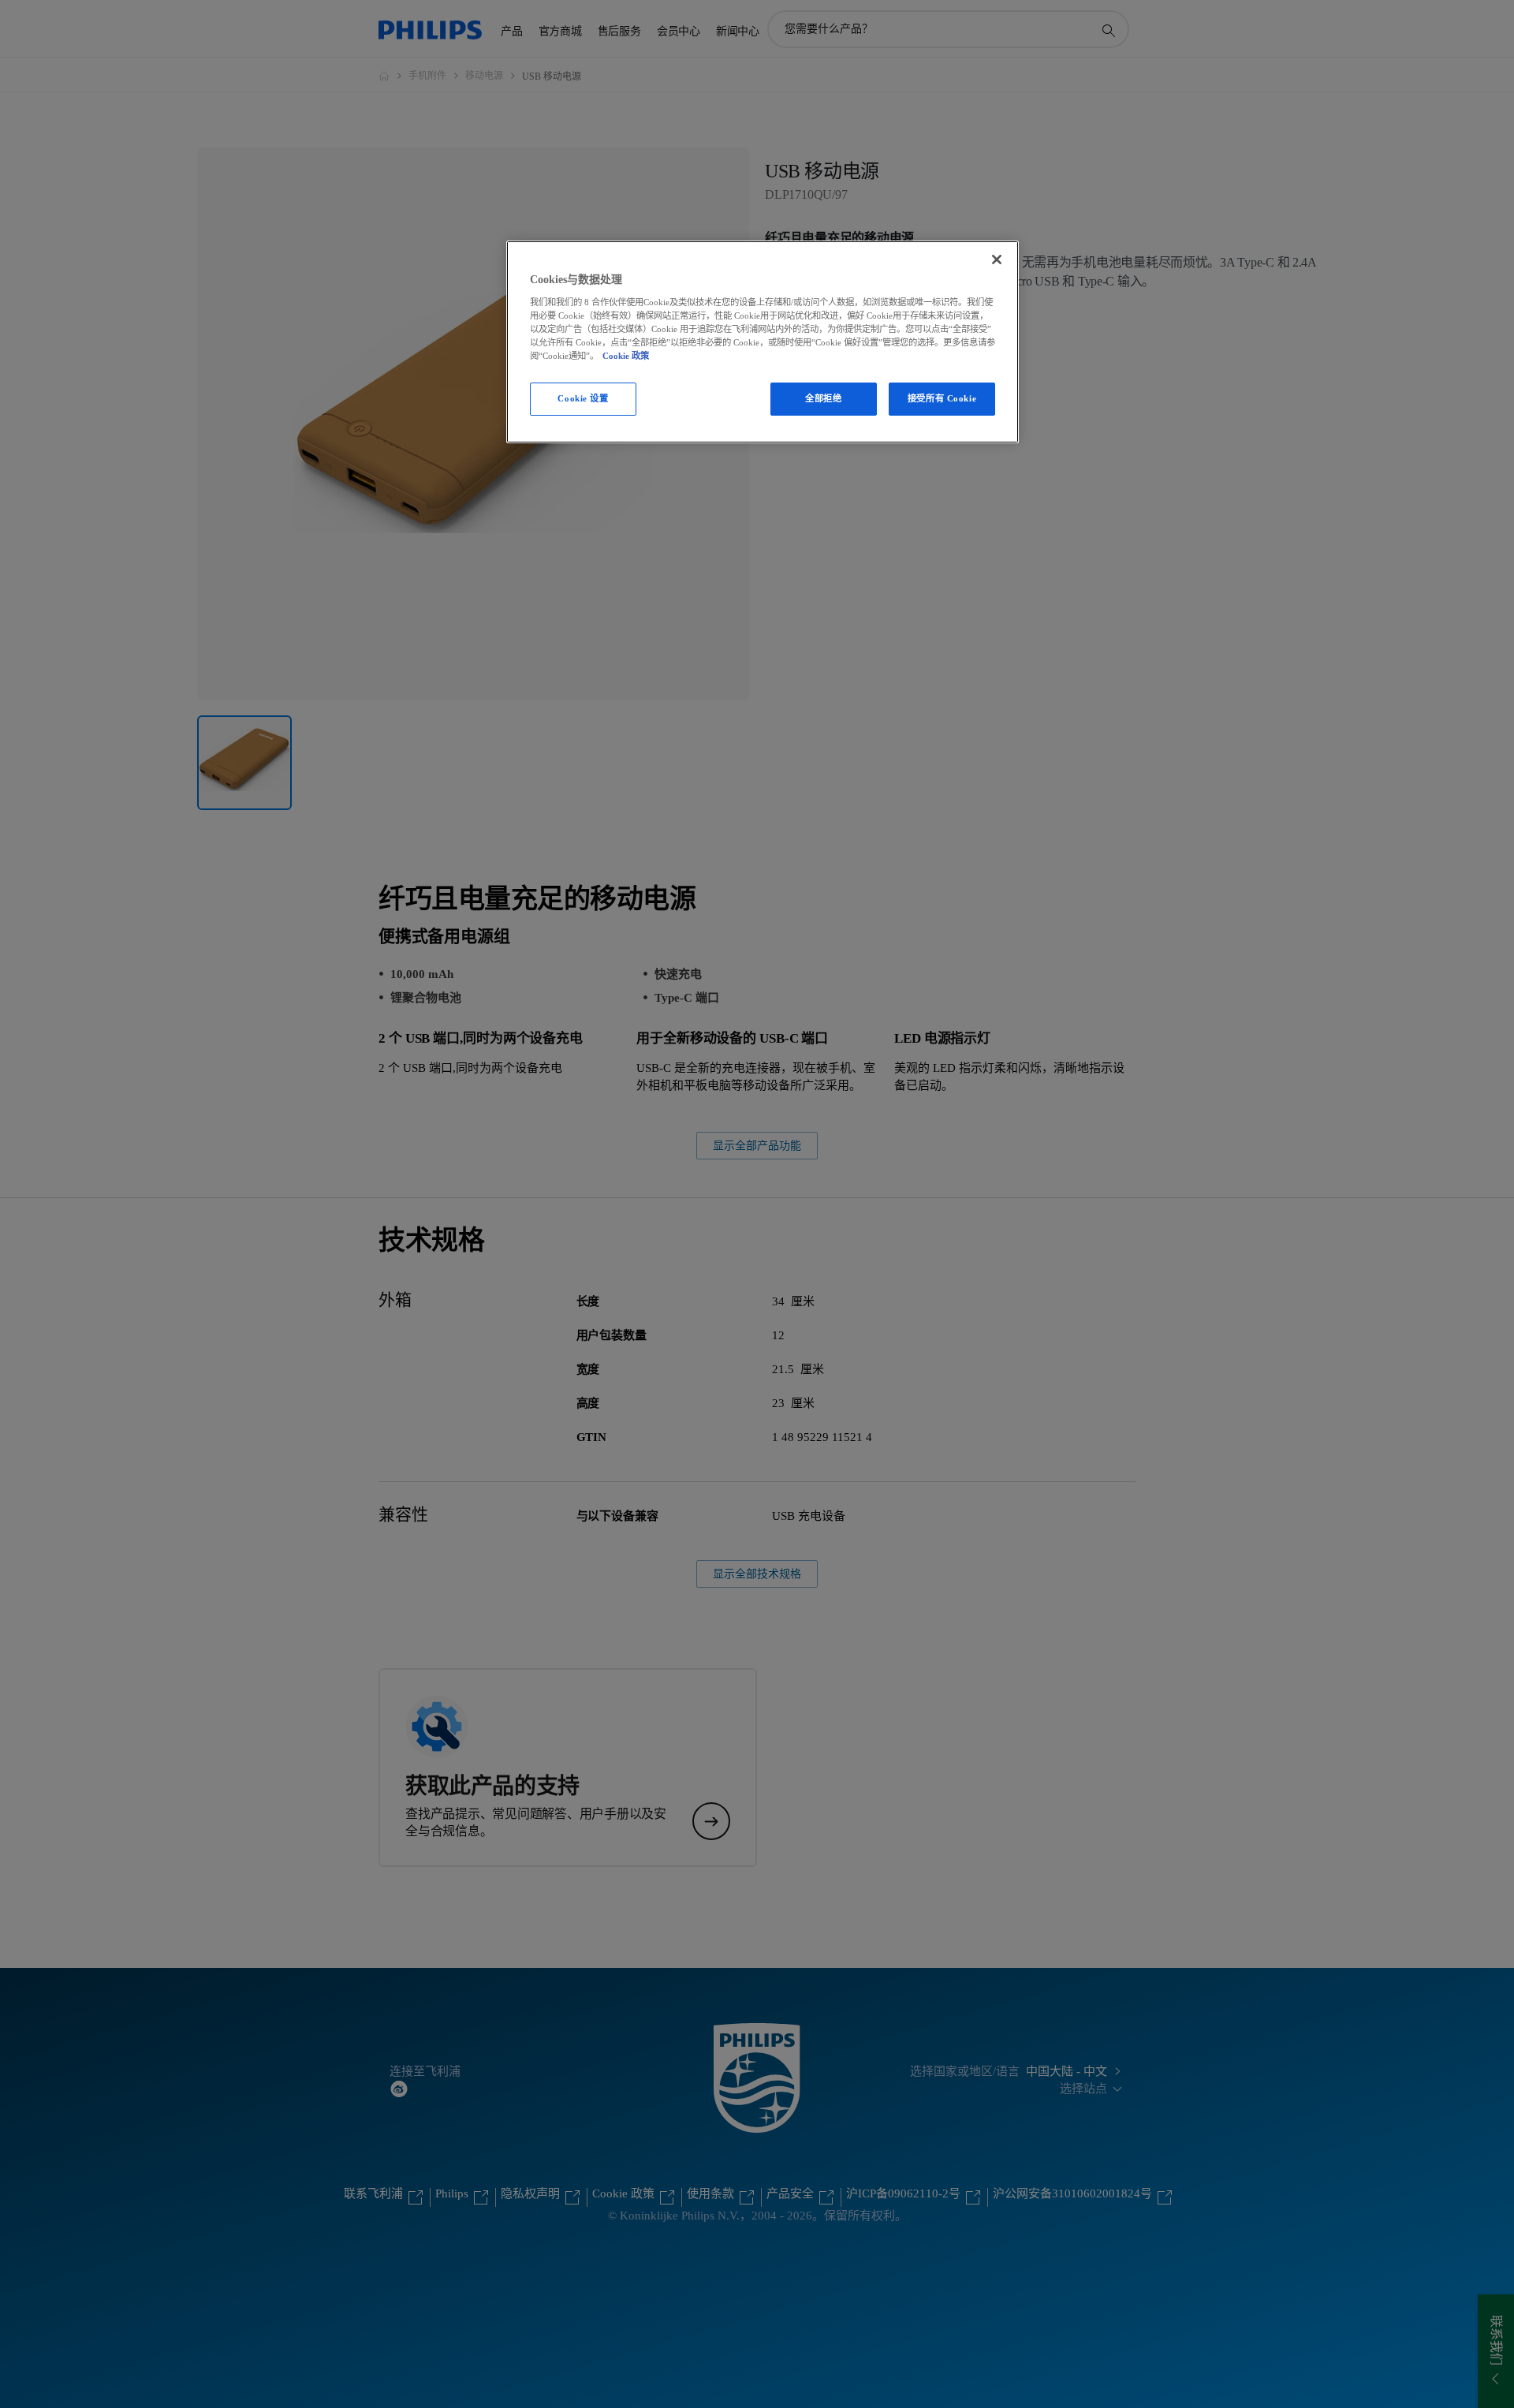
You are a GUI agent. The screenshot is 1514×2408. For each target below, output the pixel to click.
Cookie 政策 (626, 356)
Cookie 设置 (583, 398)
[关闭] (997, 259)
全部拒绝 (823, 398)
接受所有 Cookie (942, 398)
